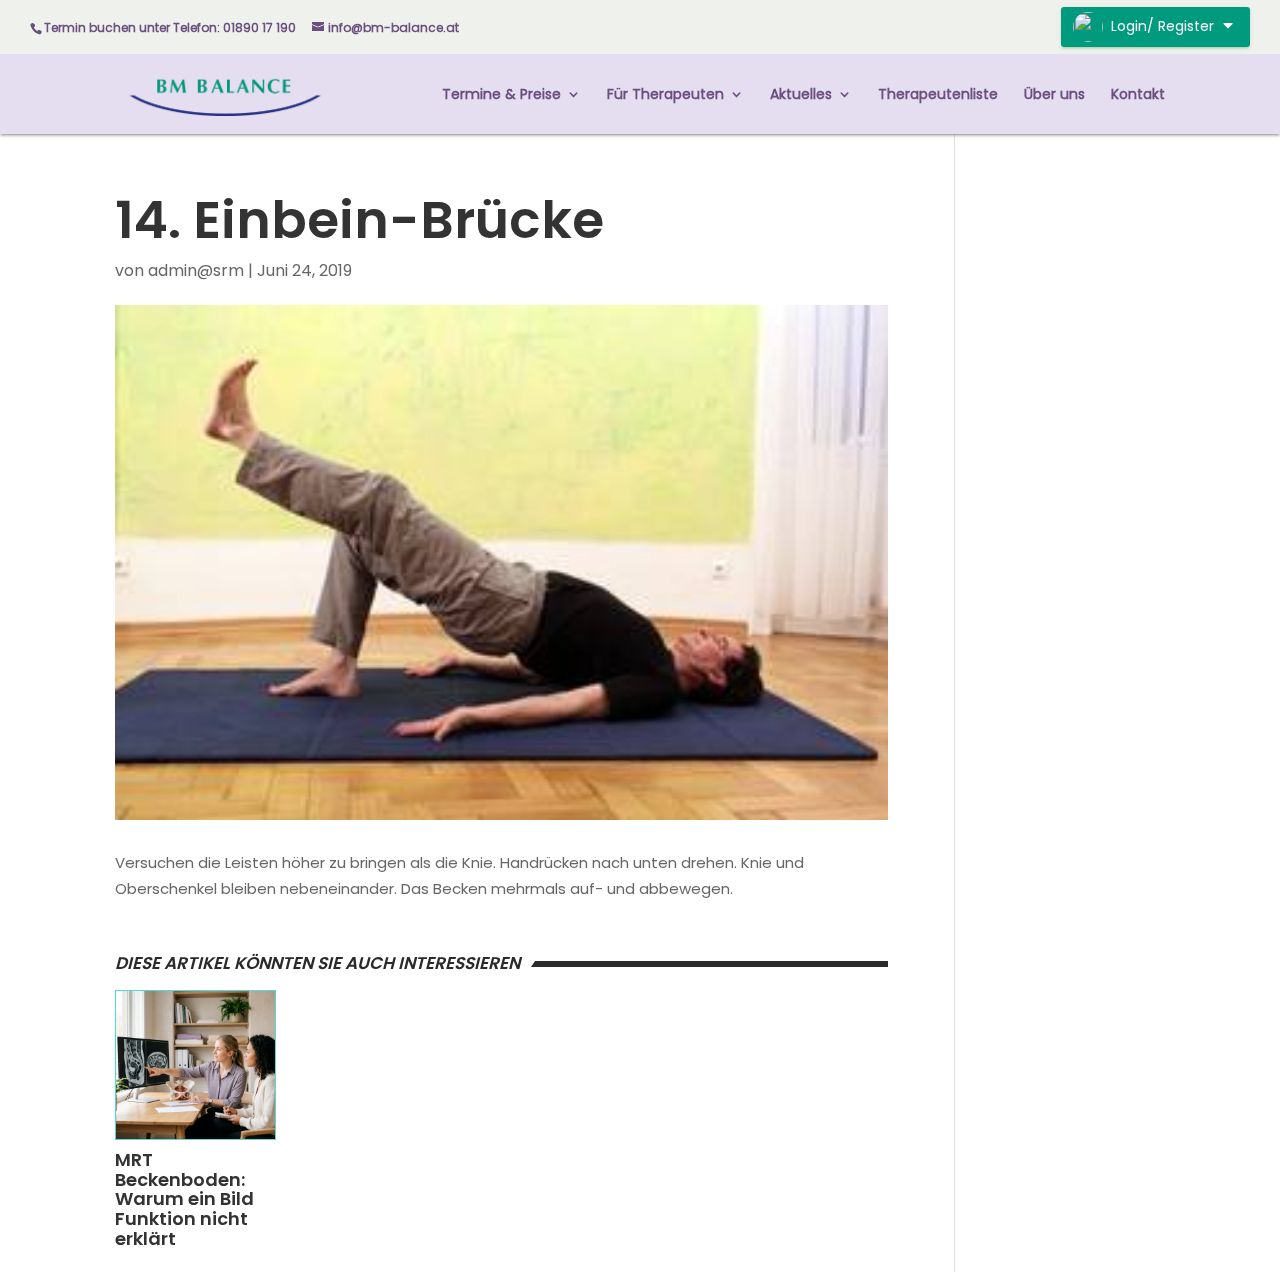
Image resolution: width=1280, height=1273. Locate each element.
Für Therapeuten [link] (665, 95)
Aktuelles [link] (801, 95)
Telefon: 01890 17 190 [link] (234, 27)
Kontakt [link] (1138, 95)
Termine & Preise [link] (501, 95)
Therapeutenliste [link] (938, 95)
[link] (225, 92)
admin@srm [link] (196, 270)
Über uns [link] (1054, 95)
